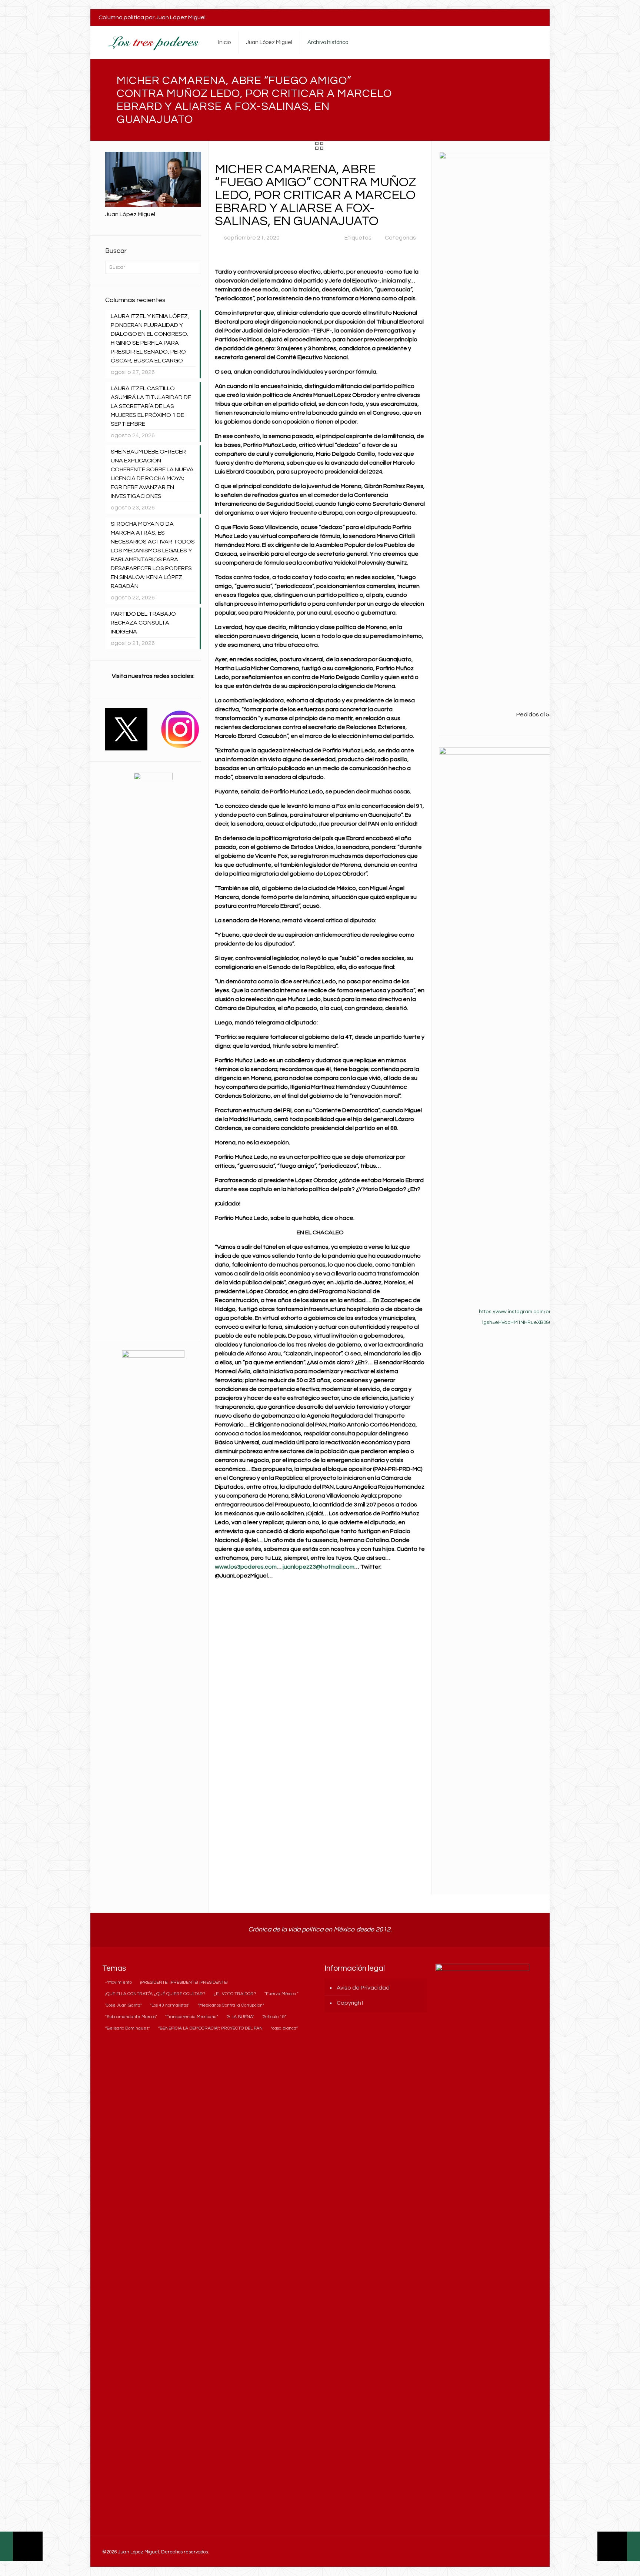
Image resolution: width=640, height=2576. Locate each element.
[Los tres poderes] (153, 43)
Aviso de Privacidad (363, 1988)
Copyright (350, 2003)
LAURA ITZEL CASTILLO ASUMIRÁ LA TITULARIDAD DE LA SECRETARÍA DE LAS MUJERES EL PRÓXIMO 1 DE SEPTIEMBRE (151, 406)
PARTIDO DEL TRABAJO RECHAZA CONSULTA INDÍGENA (143, 623)
